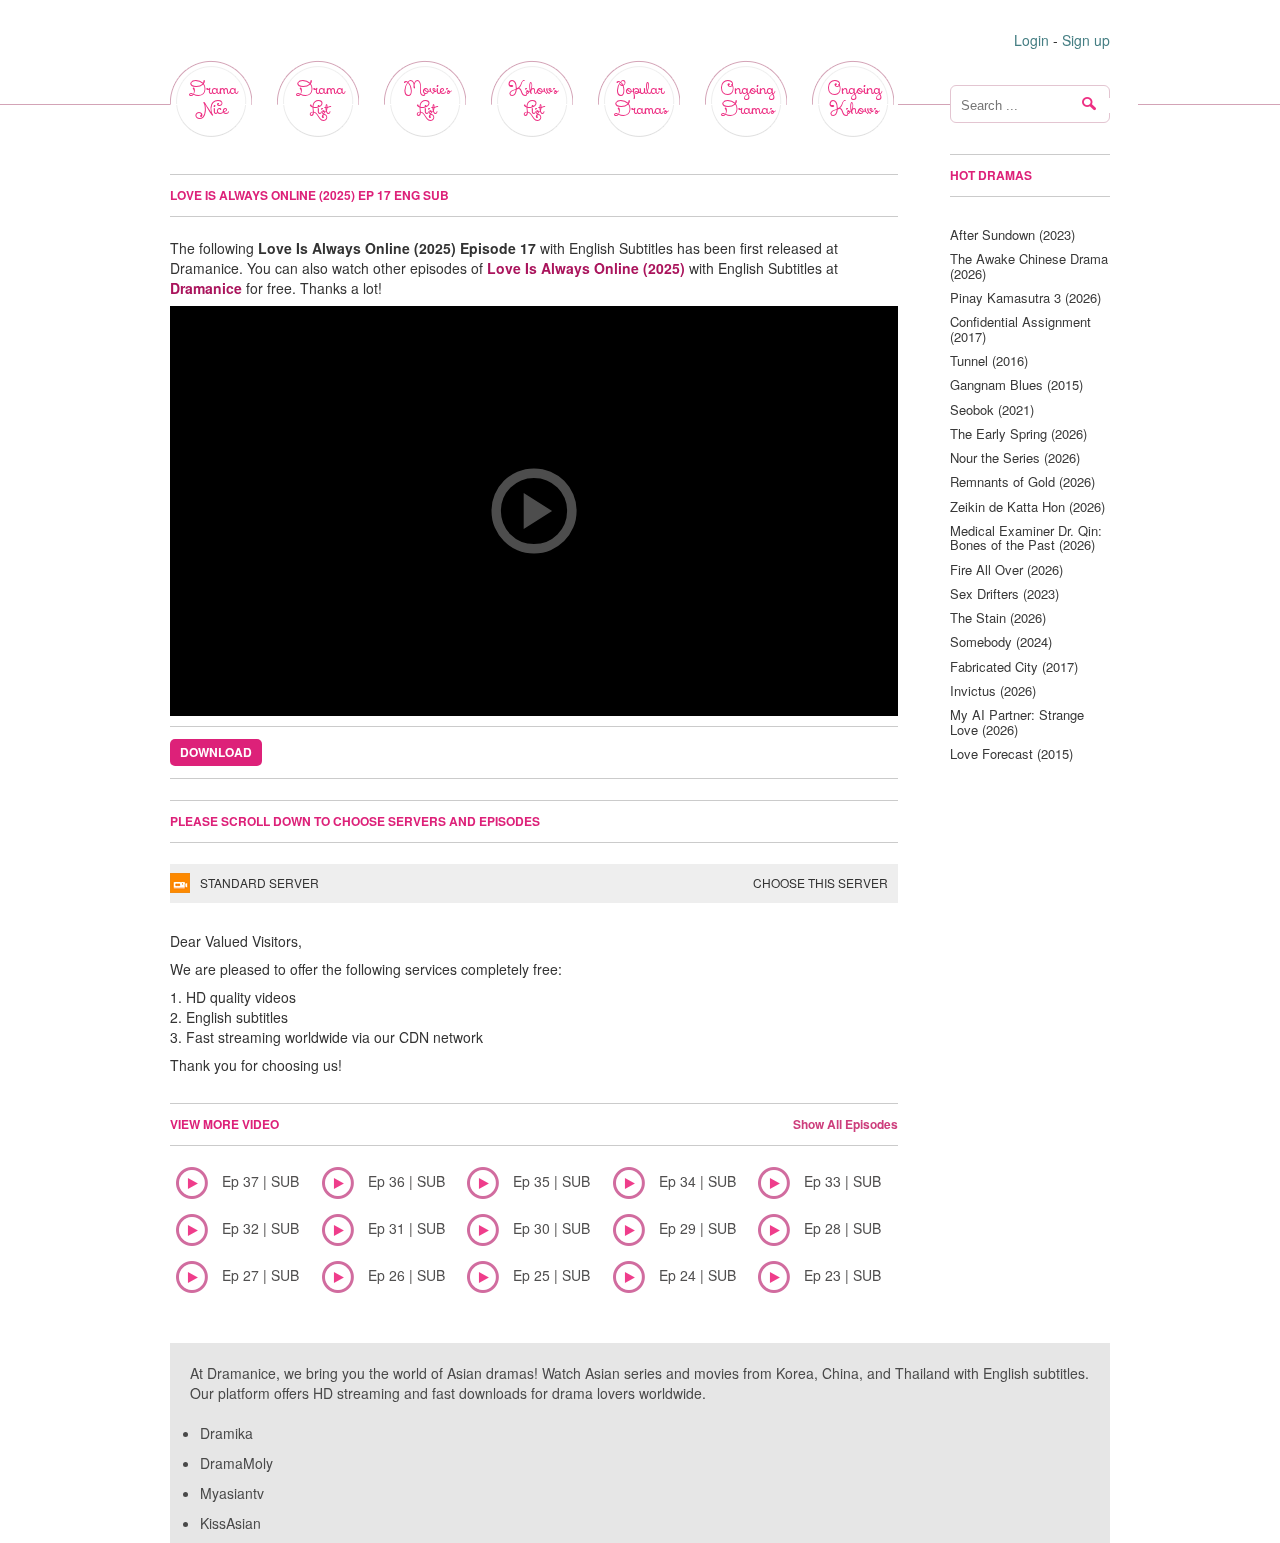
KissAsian (230, 1523)
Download (216, 752)
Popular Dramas (640, 99)
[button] (534, 511)
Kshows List (533, 99)
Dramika (226, 1433)
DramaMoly (236, 1463)
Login (1031, 40)
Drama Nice (212, 99)
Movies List (426, 99)
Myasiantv (232, 1493)
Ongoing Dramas (747, 99)
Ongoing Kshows (854, 99)
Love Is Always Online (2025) (586, 268)
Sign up (1086, 40)
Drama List (319, 99)
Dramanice (206, 288)
